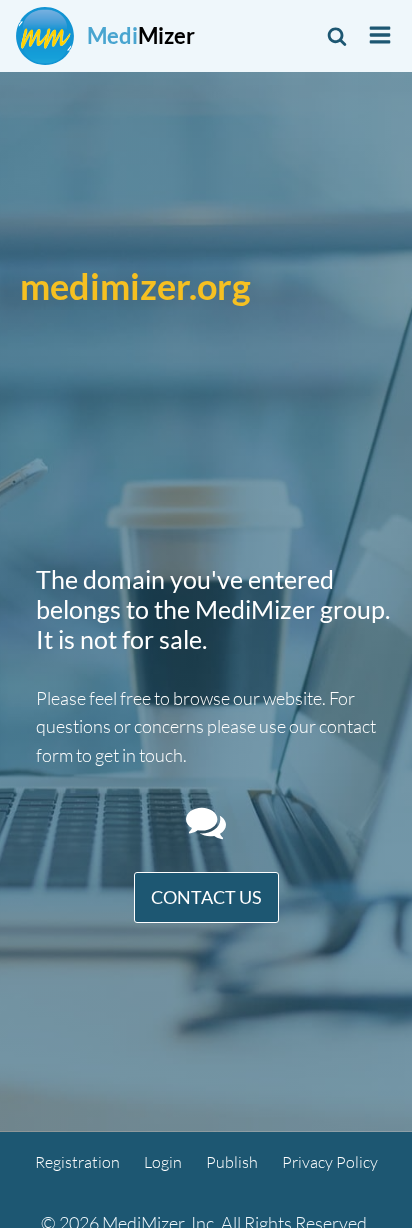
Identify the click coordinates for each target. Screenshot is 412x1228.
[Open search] (337, 36)
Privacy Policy (330, 1162)
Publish (232, 1162)
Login (163, 1162)
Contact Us (206, 897)
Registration (77, 1162)
